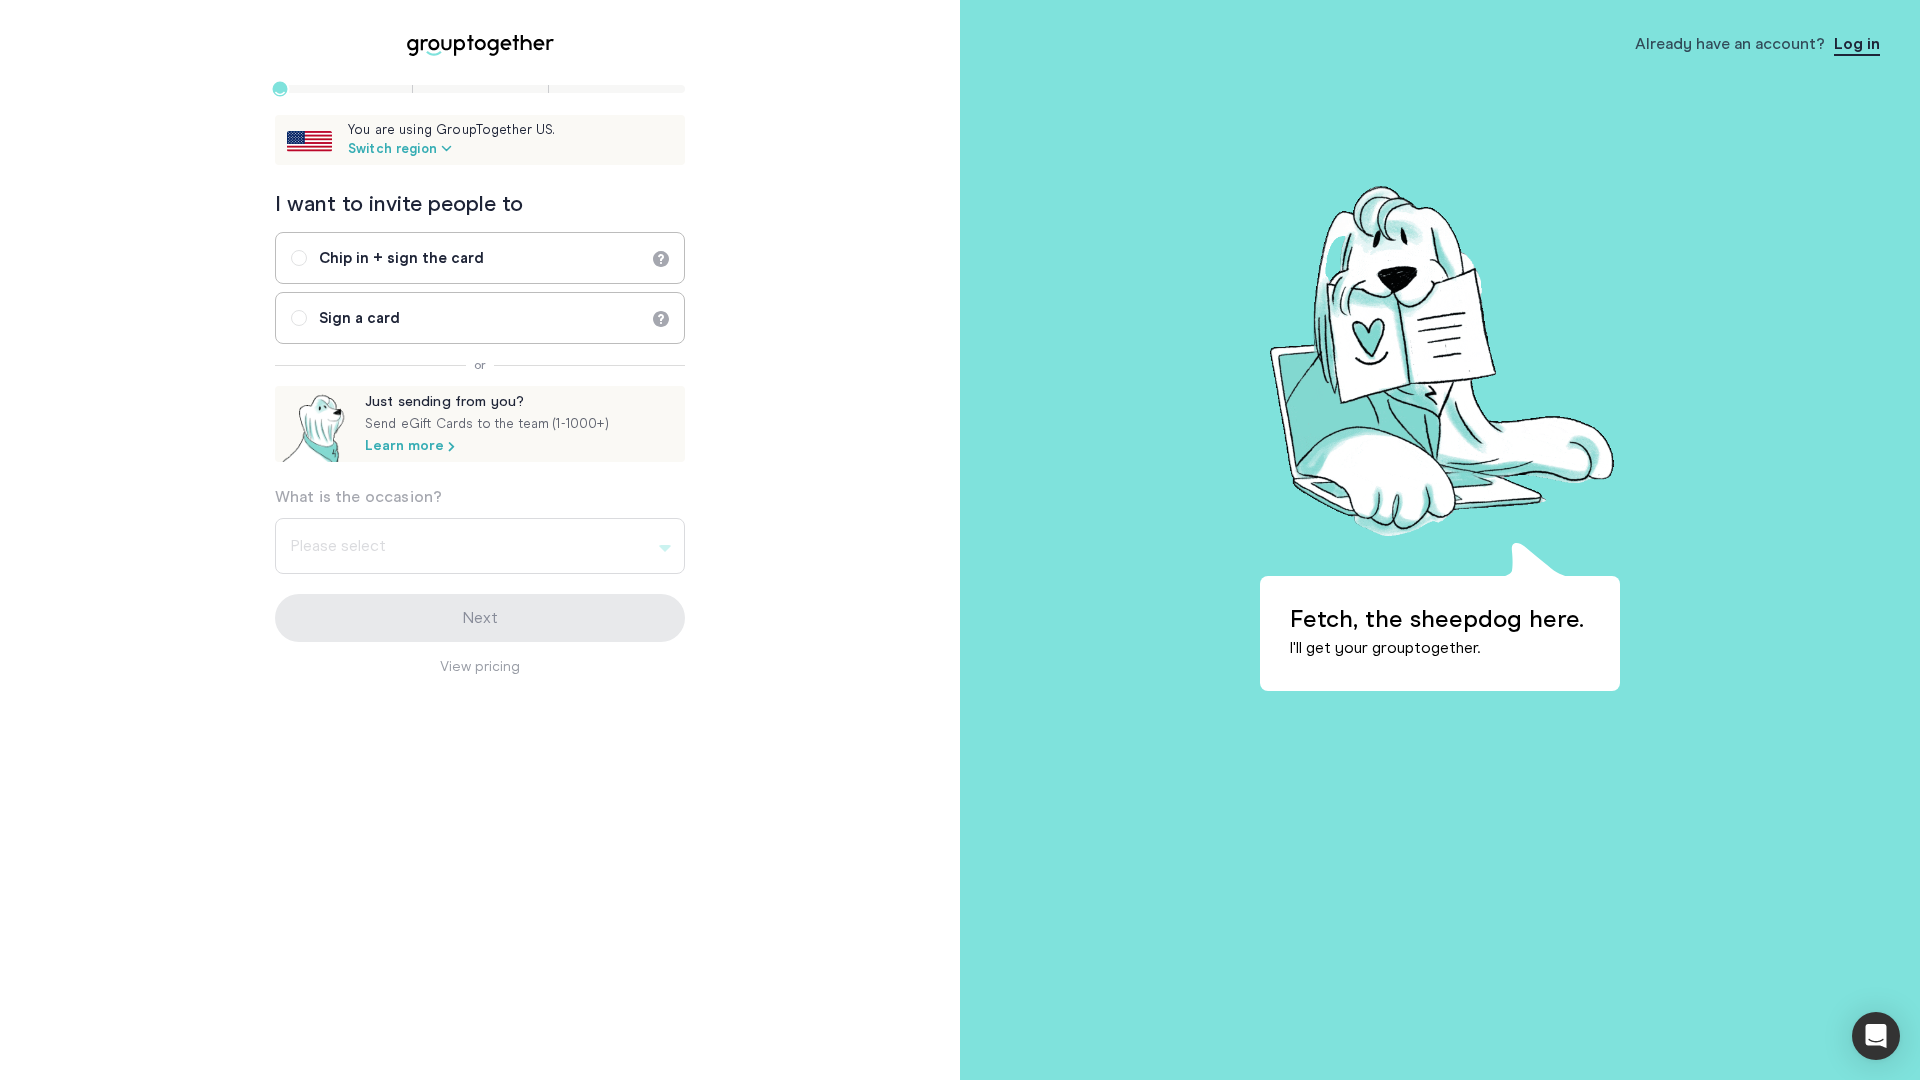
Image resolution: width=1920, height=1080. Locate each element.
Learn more (404, 446)
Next (480, 617)
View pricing (480, 666)
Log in (1857, 44)
